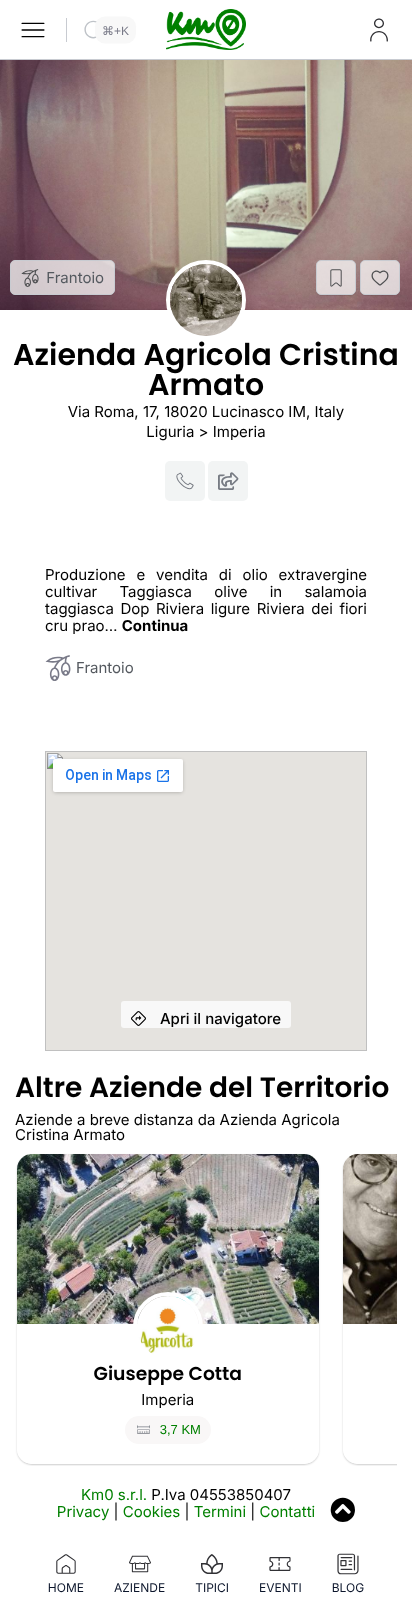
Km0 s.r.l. (114, 1494)
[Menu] (33, 30)
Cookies (151, 1511)
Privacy (83, 1511)
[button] (336, 277)
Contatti (288, 1511)
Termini (220, 1511)
